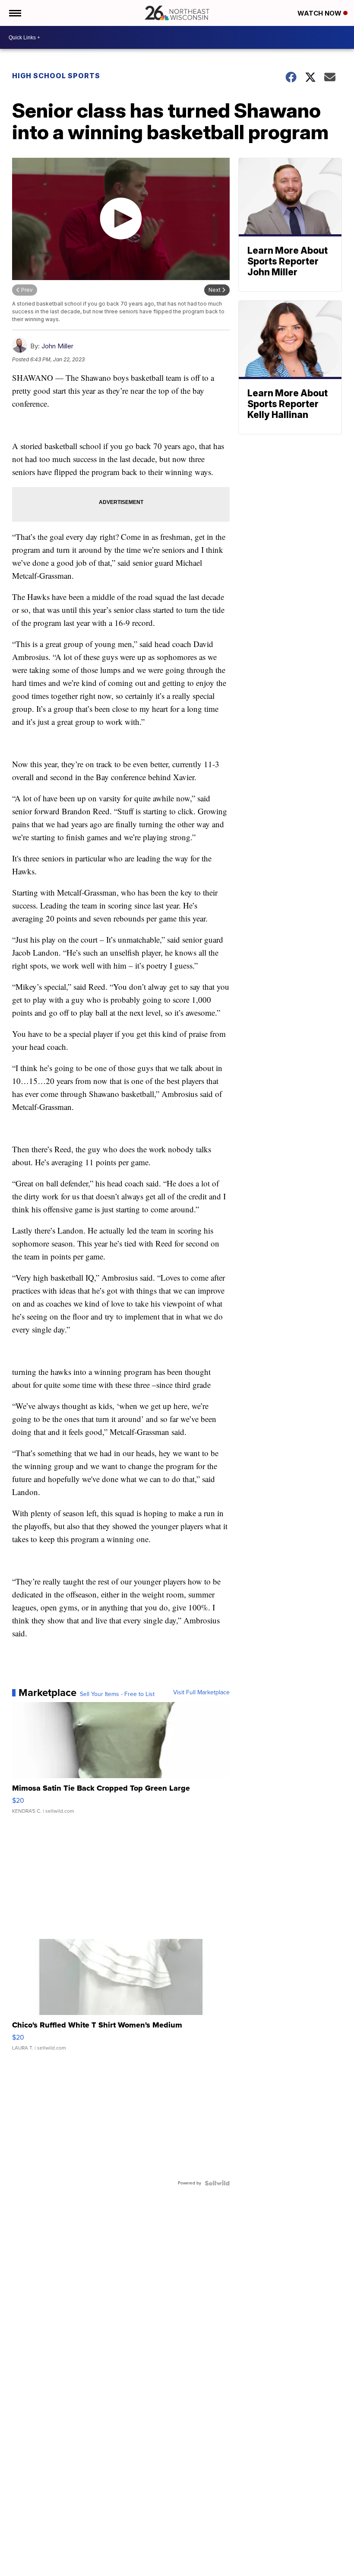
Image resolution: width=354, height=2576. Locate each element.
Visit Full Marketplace (201, 1693)
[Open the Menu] (14, 13)
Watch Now (320, 13)
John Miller (57, 346)
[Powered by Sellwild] (217, 2183)
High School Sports (56, 76)
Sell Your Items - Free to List (117, 1694)
